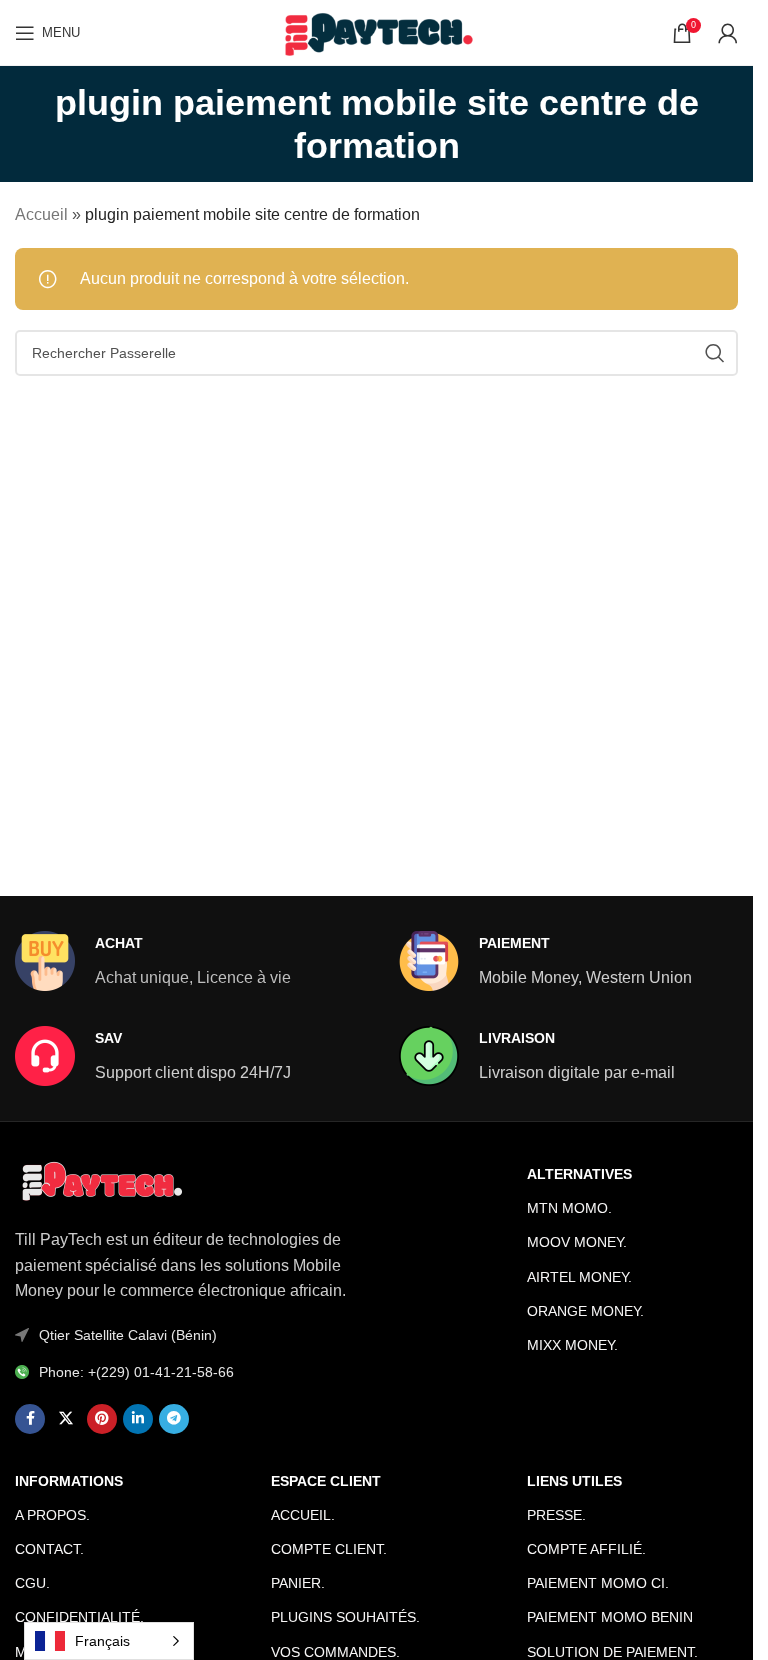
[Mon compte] (728, 33)
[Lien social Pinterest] (102, 1419)
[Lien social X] (66, 1419)
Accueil (41, 214)
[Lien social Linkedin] (138, 1419)
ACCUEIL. (303, 1515)
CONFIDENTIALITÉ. (79, 1617)
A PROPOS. (52, 1515)
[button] (701, 1619)
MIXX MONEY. (572, 1345)
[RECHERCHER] (715, 353)
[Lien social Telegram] (174, 1419)
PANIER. (298, 1583)
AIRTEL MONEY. (579, 1277)
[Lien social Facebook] (30, 1419)
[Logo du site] (376, 31)
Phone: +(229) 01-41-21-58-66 (136, 1372)
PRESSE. (556, 1515)
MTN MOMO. (569, 1208)
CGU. (32, 1583)
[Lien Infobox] (153, 961)
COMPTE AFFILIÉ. (586, 1549)
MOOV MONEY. (577, 1242)
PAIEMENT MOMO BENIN (610, 1617)
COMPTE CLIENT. (329, 1549)
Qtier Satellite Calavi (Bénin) (128, 1335)
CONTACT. (49, 1549)
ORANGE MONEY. (585, 1311)
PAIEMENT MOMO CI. (598, 1583)
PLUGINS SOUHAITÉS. (345, 1617)
